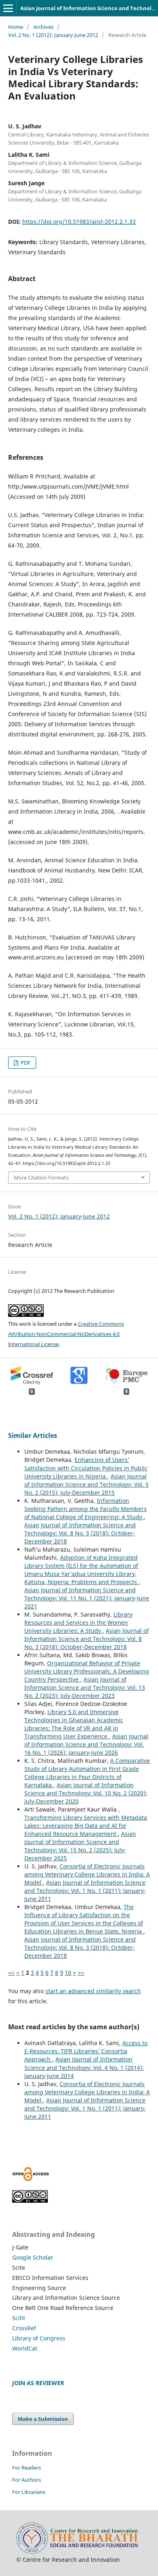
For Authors (27, 2480)
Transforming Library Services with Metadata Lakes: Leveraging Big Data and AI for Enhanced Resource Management (86, 1826)
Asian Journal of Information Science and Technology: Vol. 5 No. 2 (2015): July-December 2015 (86, 1484)
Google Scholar (33, 2257)
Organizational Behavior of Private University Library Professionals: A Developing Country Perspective (87, 1671)
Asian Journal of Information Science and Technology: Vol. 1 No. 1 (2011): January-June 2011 (85, 1891)
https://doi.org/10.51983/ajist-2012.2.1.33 (79, 222)
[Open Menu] (8, 8)
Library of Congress (39, 2338)
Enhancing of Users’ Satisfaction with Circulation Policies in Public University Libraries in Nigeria (86, 1468)
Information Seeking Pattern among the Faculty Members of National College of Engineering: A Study (85, 1509)
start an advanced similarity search (93, 1991)
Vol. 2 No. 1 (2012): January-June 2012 (53, 35)
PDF (25, 1063)
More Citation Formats (41, 1178)
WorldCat (25, 2348)
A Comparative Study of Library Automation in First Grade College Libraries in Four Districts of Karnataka (87, 1773)
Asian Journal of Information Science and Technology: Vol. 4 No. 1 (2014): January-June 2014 (84, 2067)
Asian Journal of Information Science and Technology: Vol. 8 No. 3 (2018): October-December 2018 (80, 1533)
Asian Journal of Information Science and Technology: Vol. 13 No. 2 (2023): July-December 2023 (85, 1687)
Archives (43, 27)
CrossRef (24, 2328)
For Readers (27, 2468)
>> (81, 1973)
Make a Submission (43, 2419)
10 (68, 1973)
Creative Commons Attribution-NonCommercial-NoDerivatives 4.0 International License (66, 1334)
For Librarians (29, 2492)
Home (16, 27)
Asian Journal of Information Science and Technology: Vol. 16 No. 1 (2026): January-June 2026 (86, 1744)
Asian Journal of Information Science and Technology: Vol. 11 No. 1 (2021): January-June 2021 (87, 1598)
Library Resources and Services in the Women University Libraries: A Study (78, 1622)
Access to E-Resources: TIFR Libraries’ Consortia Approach (86, 2051)
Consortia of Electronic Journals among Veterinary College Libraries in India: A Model (87, 1874)
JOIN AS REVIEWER (38, 2383)
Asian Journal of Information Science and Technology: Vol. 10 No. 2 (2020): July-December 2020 (86, 1793)
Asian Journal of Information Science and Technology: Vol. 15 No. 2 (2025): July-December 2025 (80, 1846)
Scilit (19, 2318)
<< (11, 1973)
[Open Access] (31, 2179)
